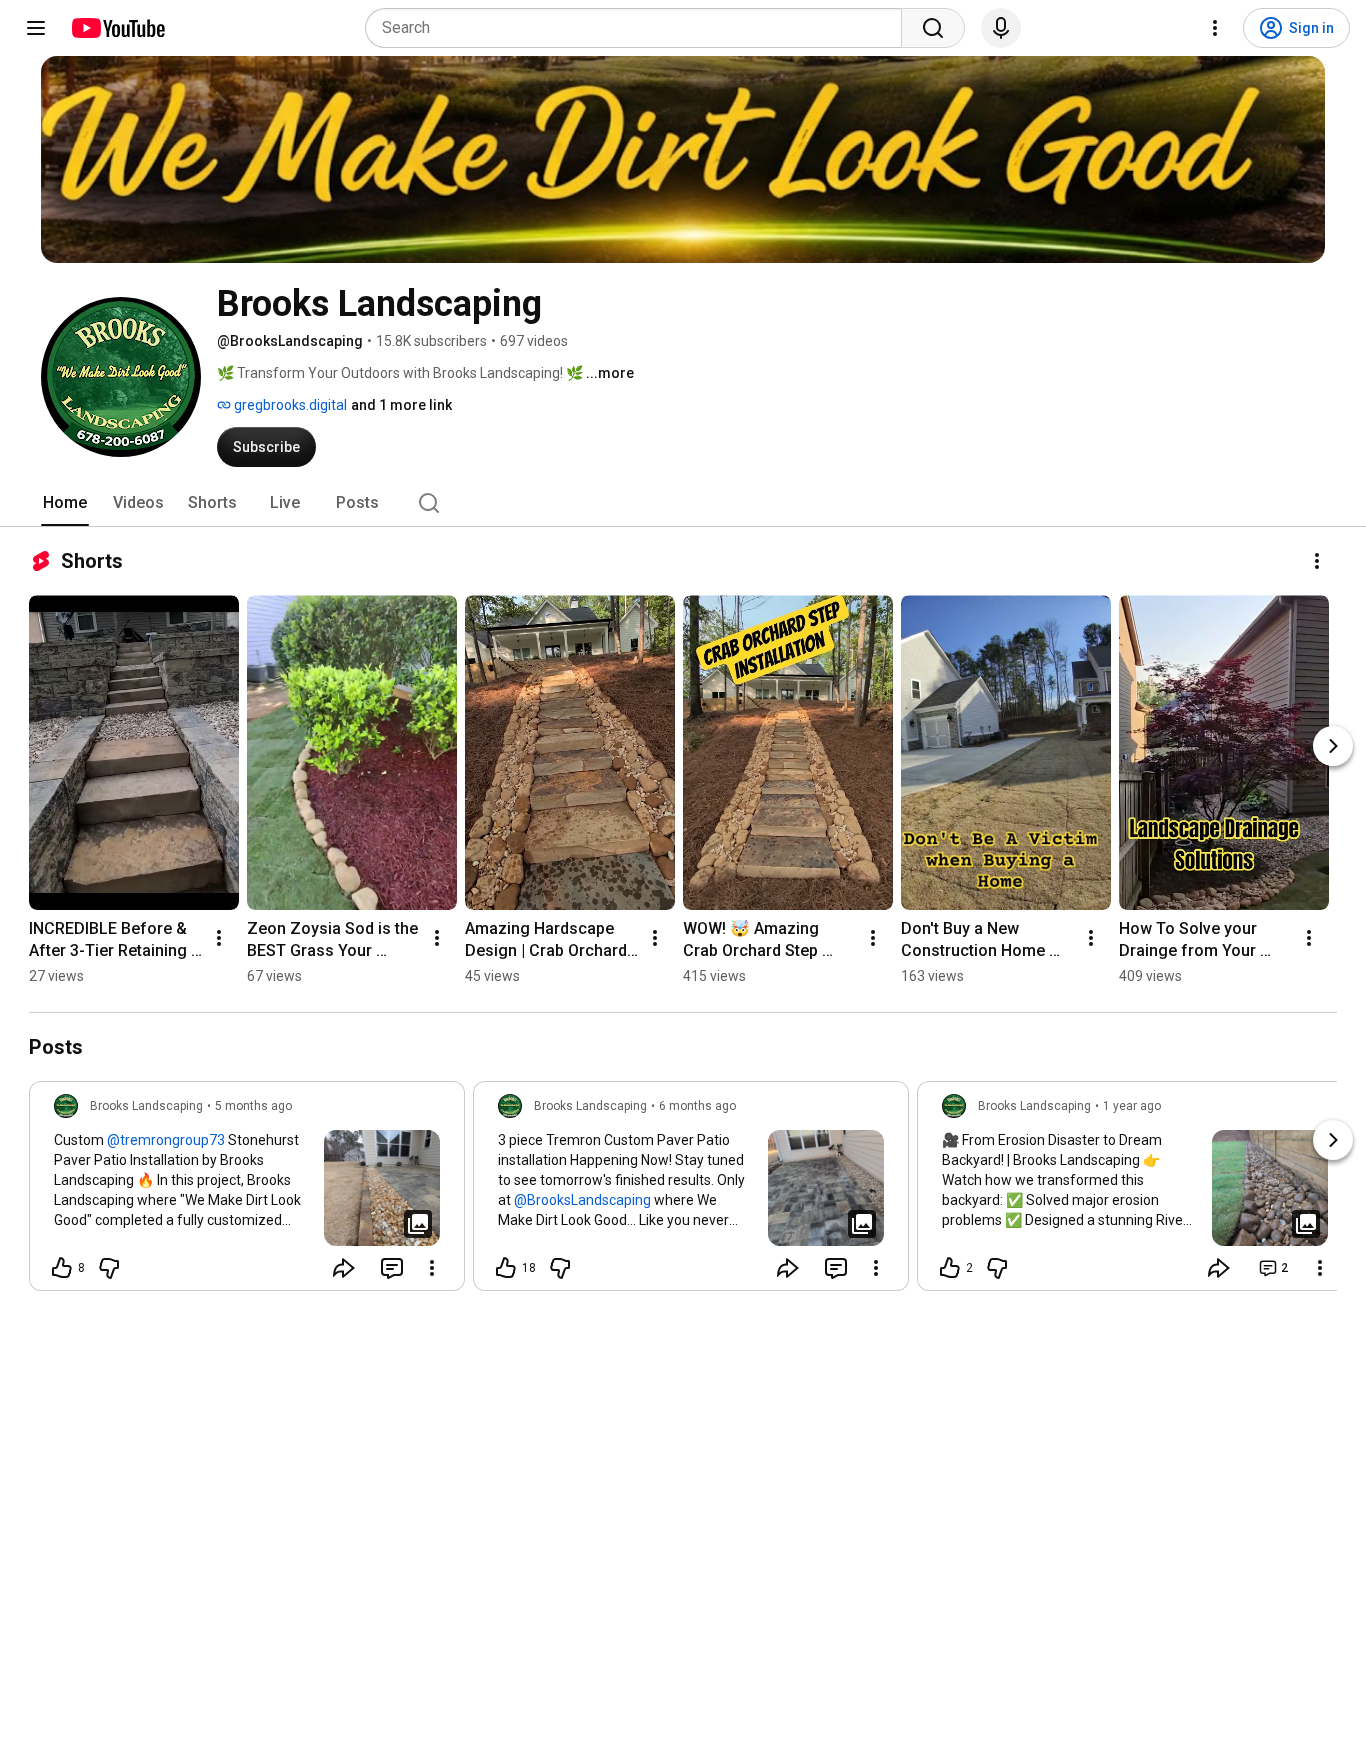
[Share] (344, 1268)
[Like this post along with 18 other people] (506, 1268)
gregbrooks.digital (289, 405)
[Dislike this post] (109, 1268)
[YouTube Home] (117, 28)
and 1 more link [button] (401, 405)
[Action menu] (432, 1268)
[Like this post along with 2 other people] (950, 1268)
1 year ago (1132, 1106)
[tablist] (683, 503)
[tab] (65, 503)
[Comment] (392, 1268)
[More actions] (1317, 561)
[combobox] (639, 28)
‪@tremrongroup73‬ (166, 1140)
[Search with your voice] (1001, 28)
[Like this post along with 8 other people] (62, 1268)
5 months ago (253, 1106)
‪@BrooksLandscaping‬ (582, 1200)
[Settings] (1215, 28)
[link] (247, 1192)
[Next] (1333, 746)
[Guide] (36, 28)
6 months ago (697, 1106)
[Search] (933, 28)
